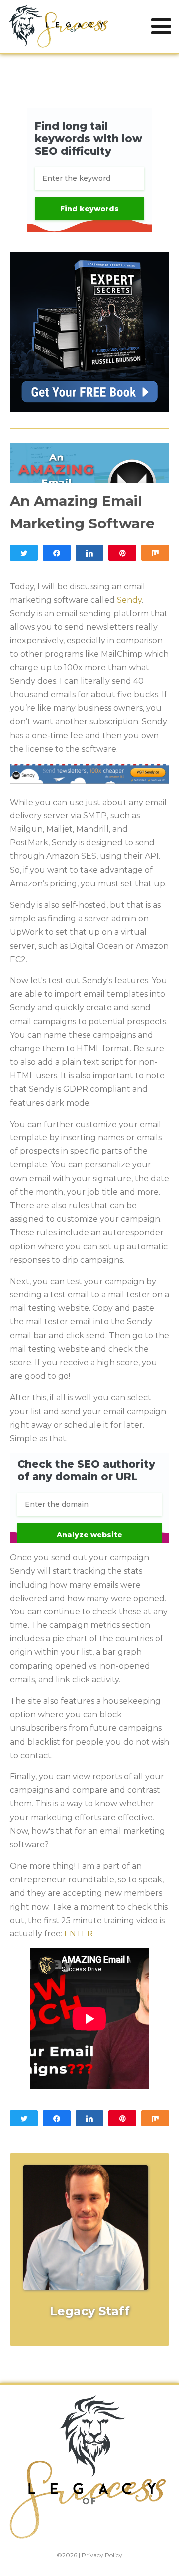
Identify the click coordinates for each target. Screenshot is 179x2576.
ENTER (79, 1934)
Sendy (129, 600)
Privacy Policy (102, 2555)
